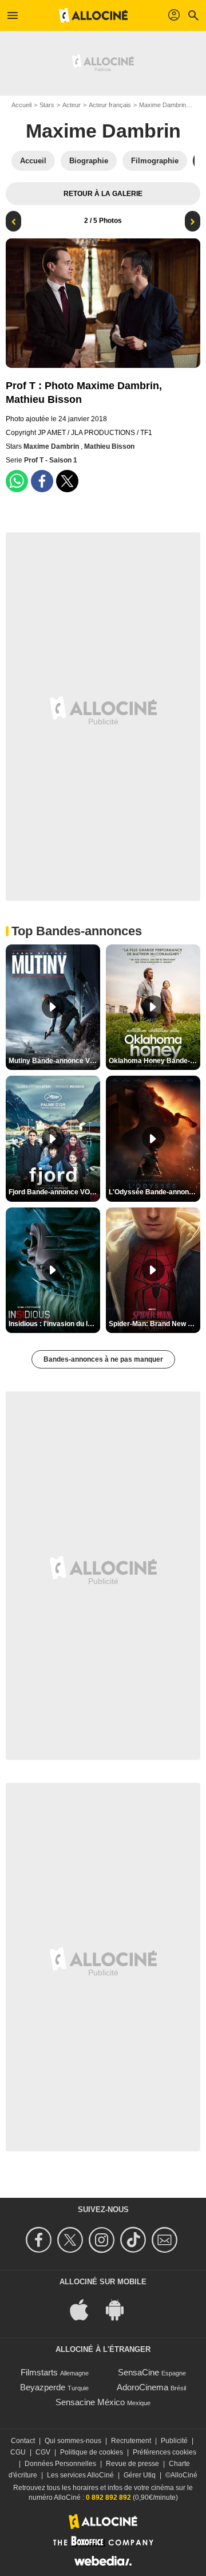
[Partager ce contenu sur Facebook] (42, 481)
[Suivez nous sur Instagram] (103, 2240)
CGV (43, 2452)
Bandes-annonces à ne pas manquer (103, 1359)
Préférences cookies (165, 2452)
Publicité (174, 2441)
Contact (23, 2441)
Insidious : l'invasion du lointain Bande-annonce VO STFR (54, 1324)
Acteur (72, 105)
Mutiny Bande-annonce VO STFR (54, 1061)
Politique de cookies (92, 2452)
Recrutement (131, 2441)
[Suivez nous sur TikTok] (135, 2240)
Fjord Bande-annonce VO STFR (54, 1192)
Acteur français (110, 105)
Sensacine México (90, 2402)
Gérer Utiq (140, 2475)
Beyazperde (43, 2387)
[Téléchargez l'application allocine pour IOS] (85, 2309)
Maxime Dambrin (163, 105)
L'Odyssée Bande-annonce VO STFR (154, 1192)
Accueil (21, 105)
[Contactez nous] (166, 2240)
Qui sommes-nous (73, 2441)
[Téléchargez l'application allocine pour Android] (121, 2309)
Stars (47, 105)
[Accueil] (93, 15)
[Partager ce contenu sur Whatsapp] (17, 481)
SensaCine (138, 2372)
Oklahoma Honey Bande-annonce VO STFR (154, 1061)
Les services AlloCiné (80, 2475)
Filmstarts (39, 2372)
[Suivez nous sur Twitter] (72, 2240)
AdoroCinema (142, 2387)
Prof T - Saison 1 (51, 460)
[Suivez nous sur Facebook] (40, 2240)
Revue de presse (132, 2464)
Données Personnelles (60, 2464)
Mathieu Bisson (109, 446)
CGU (18, 2452)
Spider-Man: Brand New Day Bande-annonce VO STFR (154, 1324)
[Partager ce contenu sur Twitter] (67, 481)
